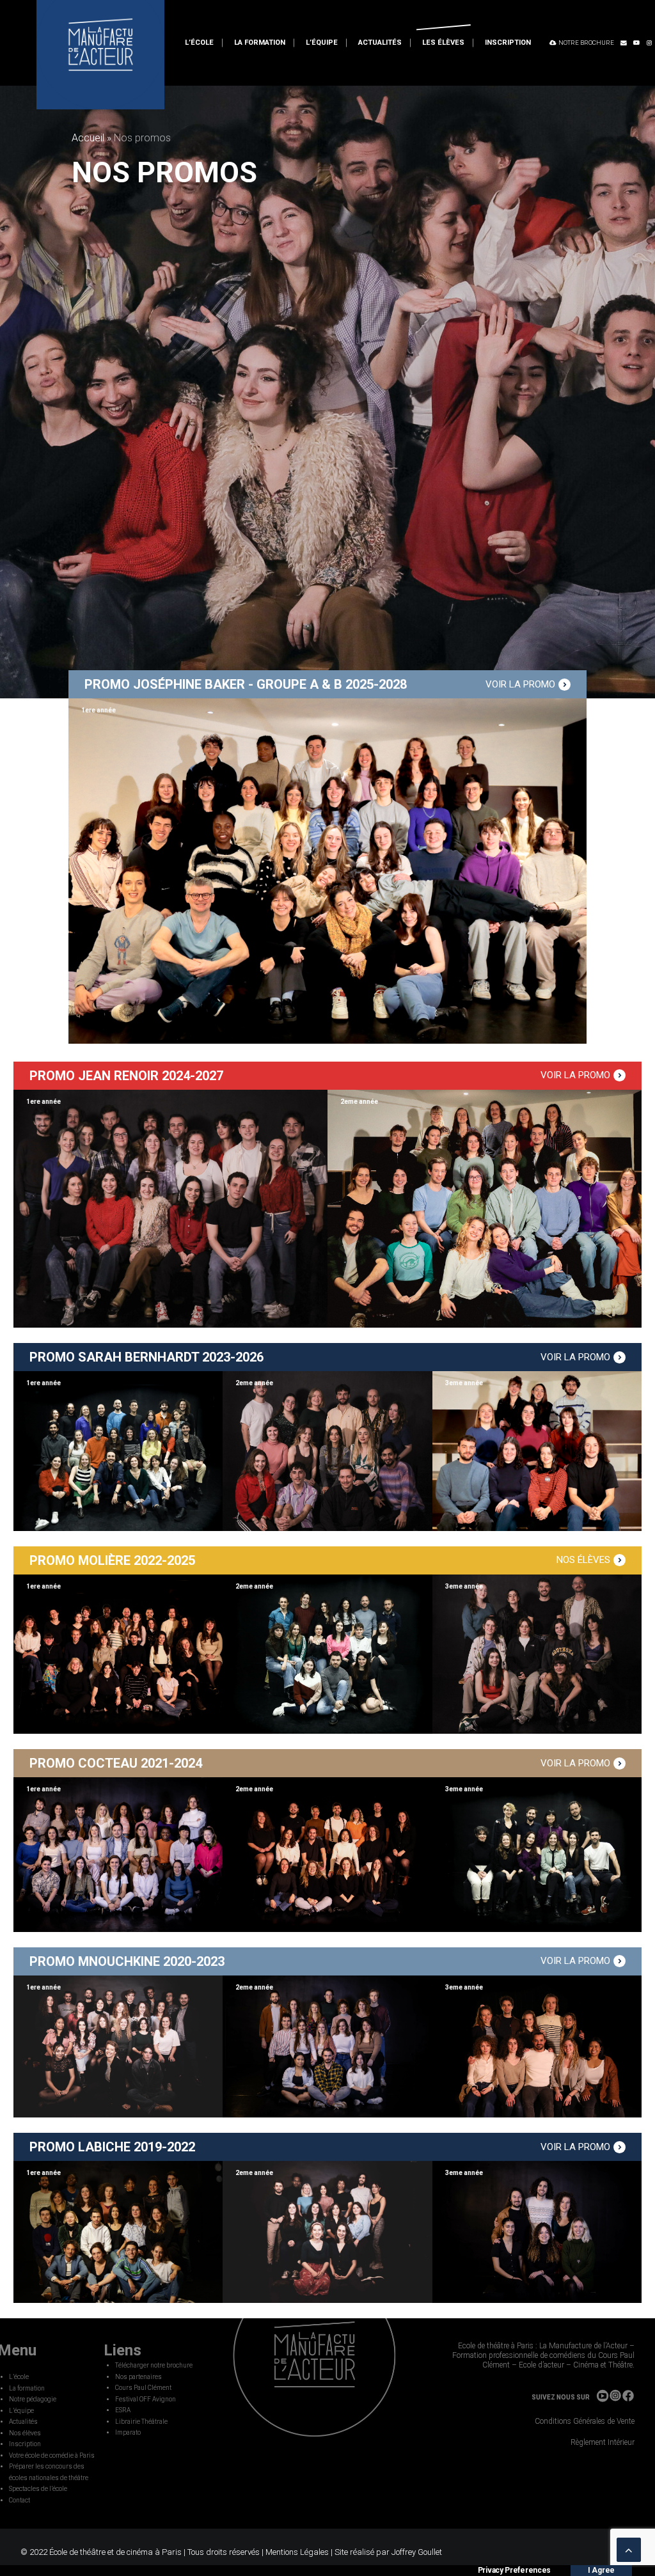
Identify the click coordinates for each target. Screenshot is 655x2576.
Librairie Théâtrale (141, 2422)
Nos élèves (25, 2433)
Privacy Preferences (514, 2546)
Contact (20, 2500)
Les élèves (443, 43)
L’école (199, 43)
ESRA (123, 2410)
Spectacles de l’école (38, 2489)
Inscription (508, 43)
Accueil (88, 138)
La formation (260, 43)
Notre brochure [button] (586, 43)
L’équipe (322, 43)
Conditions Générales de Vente (585, 2421)
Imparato (128, 2432)
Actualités (380, 43)
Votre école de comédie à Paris (52, 2455)
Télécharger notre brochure (154, 2365)
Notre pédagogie (33, 2399)
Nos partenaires (138, 2377)
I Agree (601, 2546)
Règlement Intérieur (603, 2442)
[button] (624, 43)
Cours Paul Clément (143, 2388)
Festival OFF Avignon (146, 2399)
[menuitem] (199, 43)
